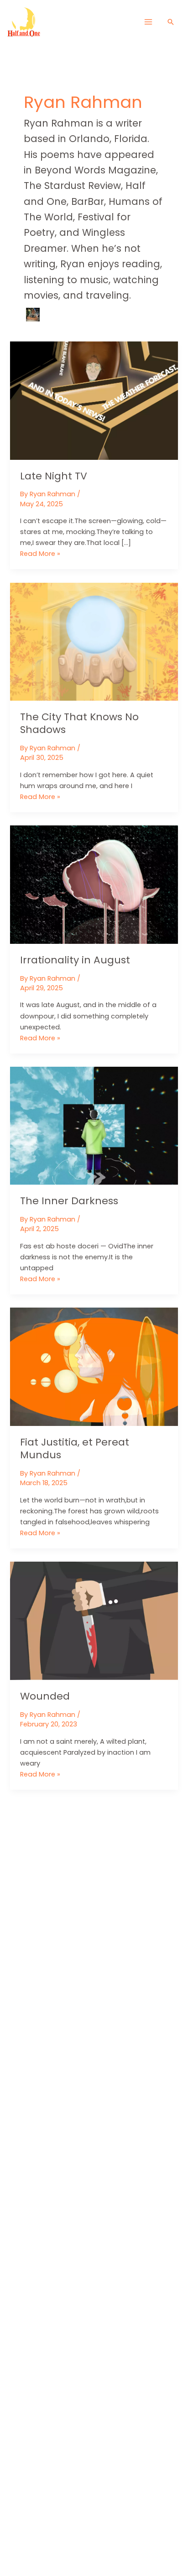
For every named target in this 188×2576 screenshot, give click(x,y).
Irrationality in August (75, 960)
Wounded (45, 1696)
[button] (171, 22)
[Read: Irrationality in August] (94, 884)
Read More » (40, 554)
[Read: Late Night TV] (94, 400)
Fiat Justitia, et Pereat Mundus (75, 1448)
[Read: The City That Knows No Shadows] (94, 641)
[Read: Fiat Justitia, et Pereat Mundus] (94, 1366)
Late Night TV (54, 476)
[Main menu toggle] (148, 22)
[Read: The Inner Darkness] (94, 1125)
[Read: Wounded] (94, 1620)
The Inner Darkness (69, 1201)
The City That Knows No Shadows (79, 723)
